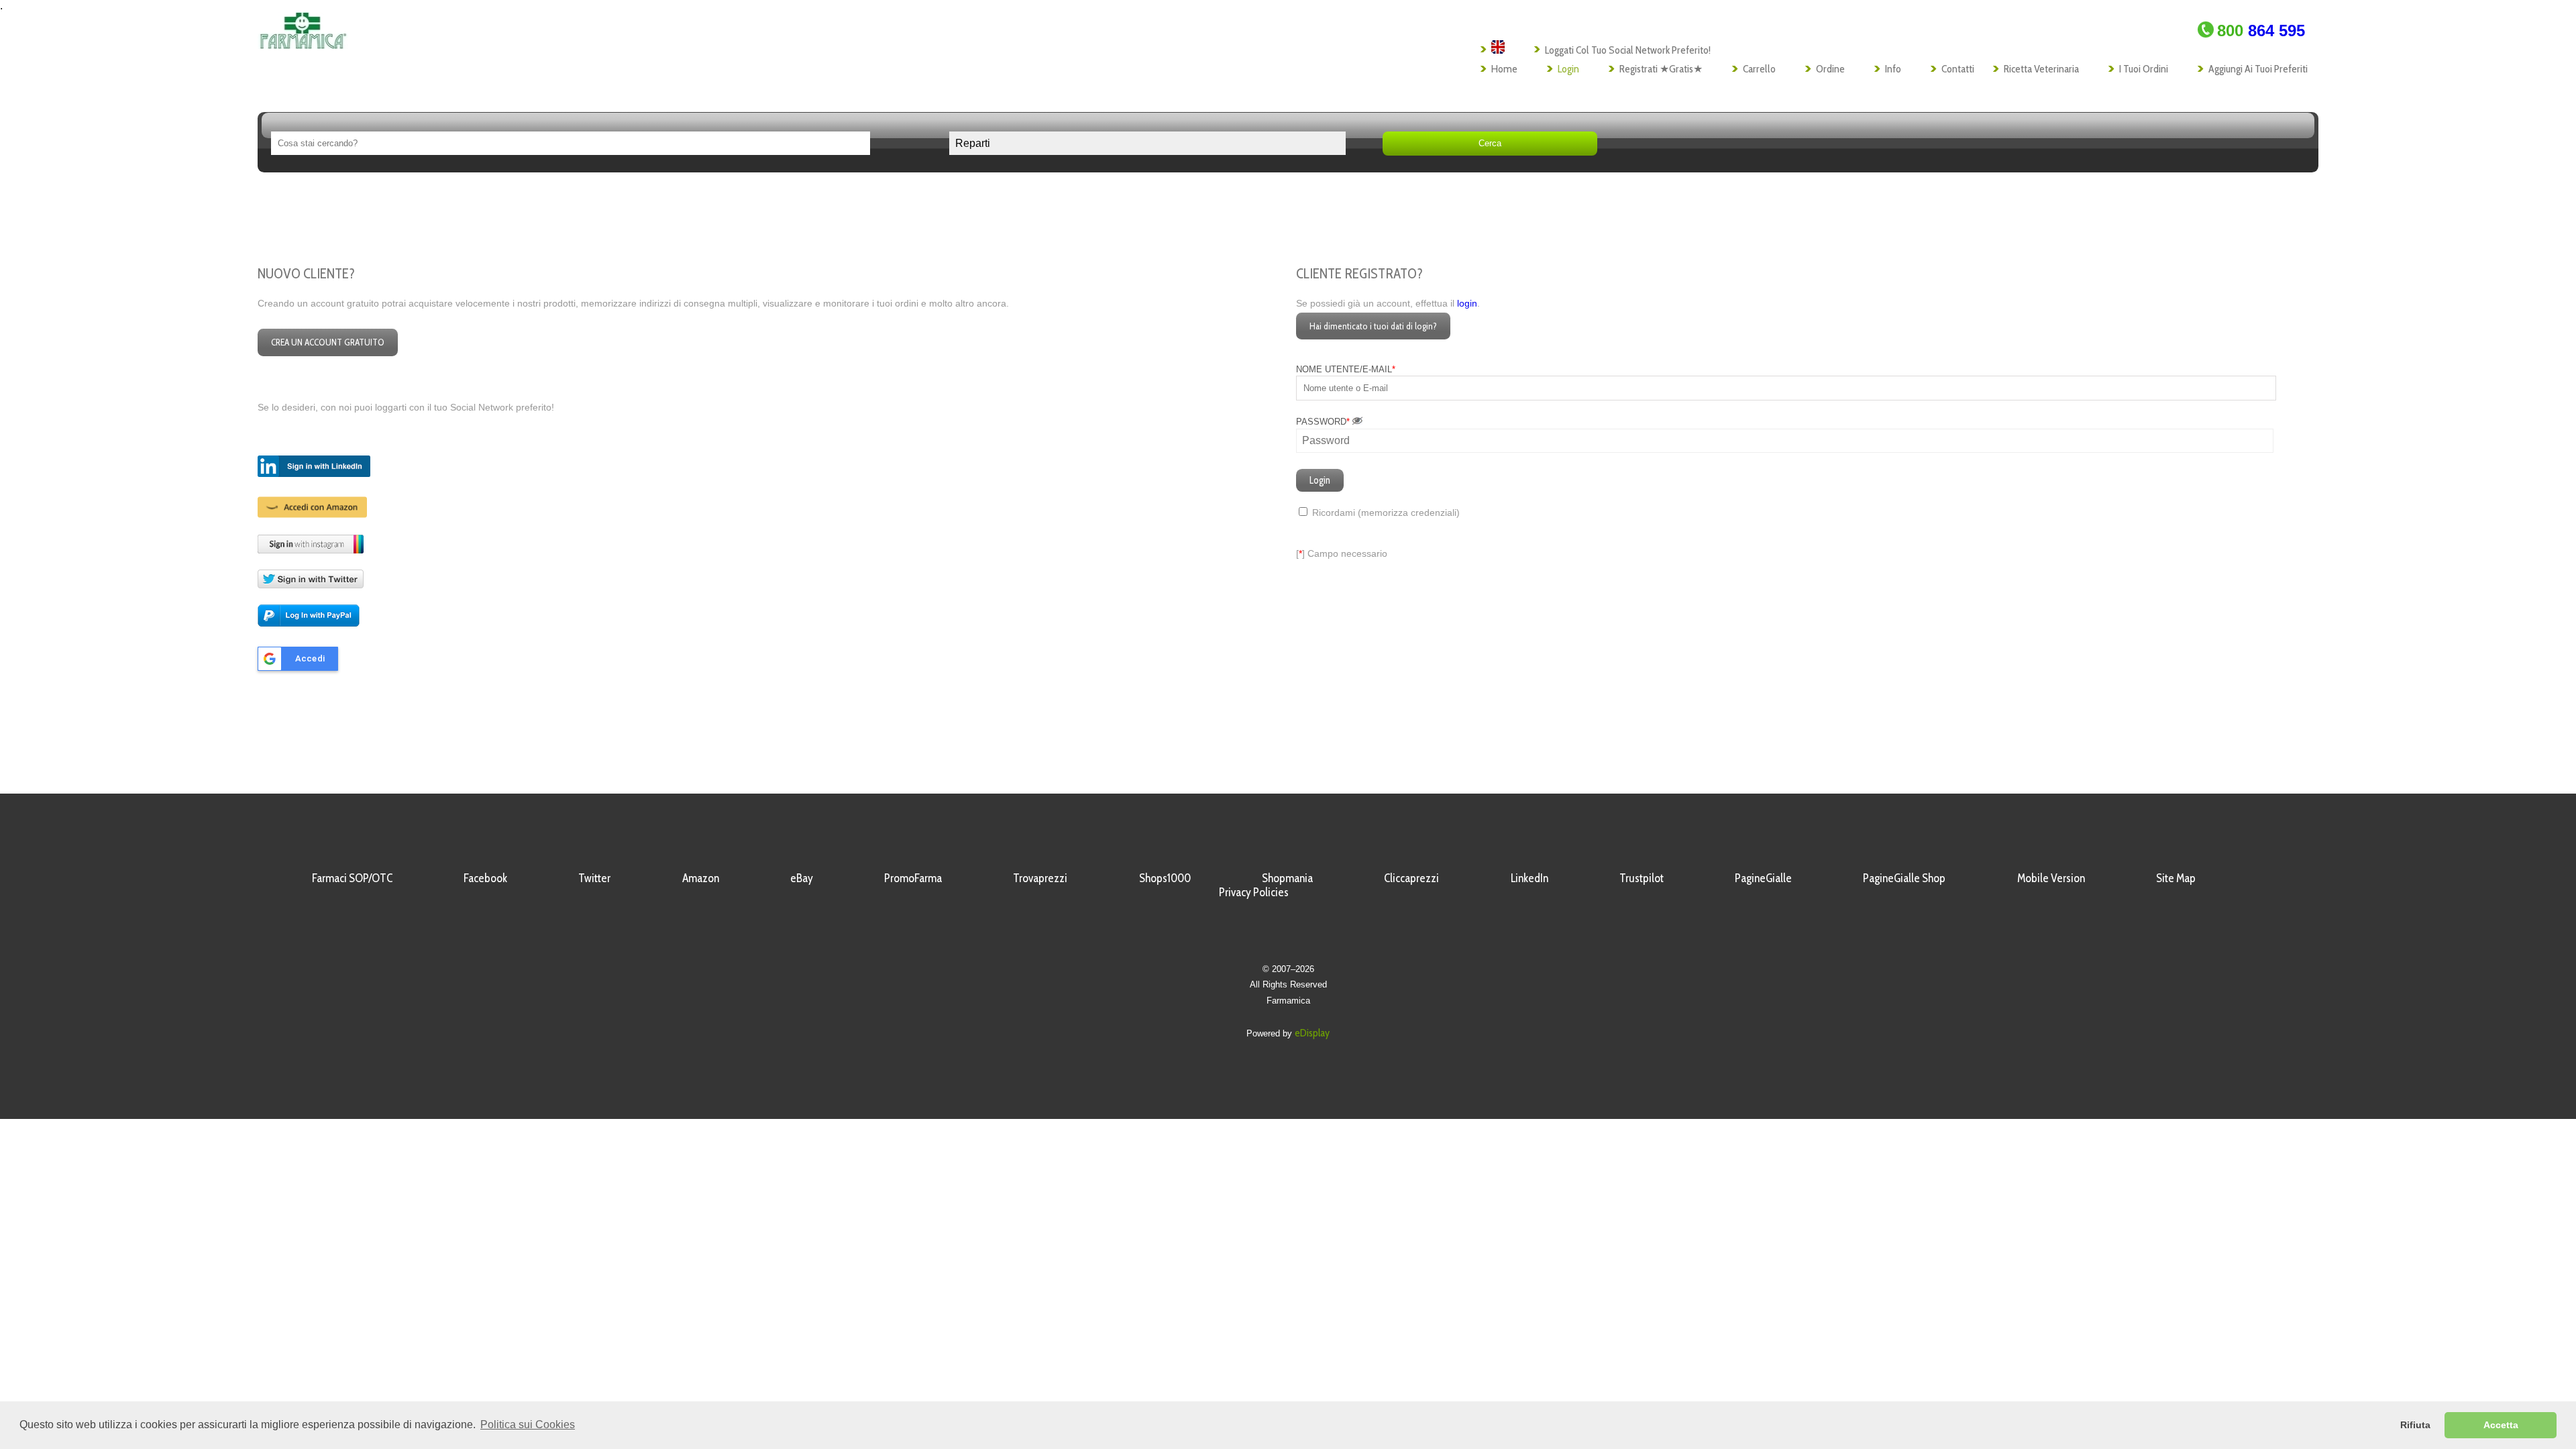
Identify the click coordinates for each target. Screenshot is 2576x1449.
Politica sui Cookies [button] (528, 1425)
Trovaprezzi (1040, 878)
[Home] (303, 45)
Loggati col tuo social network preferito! (1628, 50)
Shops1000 (1165, 878)
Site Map (2176, 878)
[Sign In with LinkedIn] (314, 474)
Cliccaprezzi (1411, 878)
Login (1568, 69)
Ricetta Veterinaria (2041, 69)
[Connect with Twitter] (311, 585)
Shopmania (1287, 878)
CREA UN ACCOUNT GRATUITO (328, 342)
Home (1504, 69)
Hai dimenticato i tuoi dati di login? (1373, 326)
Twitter (594, 878)
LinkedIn (1529, 878)
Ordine (1830, 69)
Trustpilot (1642, 878)
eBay (802, 878)
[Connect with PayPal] (309, 624)
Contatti (1958, 69)
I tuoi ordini (2144, 69)
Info (1893, 69)
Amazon (701, 878)
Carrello (1759, 69)
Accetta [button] (2501, 1425)
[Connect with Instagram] (311, 550)
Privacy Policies (1254, 892)
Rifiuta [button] (2415, 1425)
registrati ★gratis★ (1661, 69)
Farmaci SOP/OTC (352, 878)
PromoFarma (913, 878)
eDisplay (1312, 1033)
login (1467, 304)
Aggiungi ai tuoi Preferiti (2258, 69)
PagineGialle (1763, 878)
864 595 (2261, 31)
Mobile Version (2051, 878)
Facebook (485, 878)
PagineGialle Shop (1904, 878)
